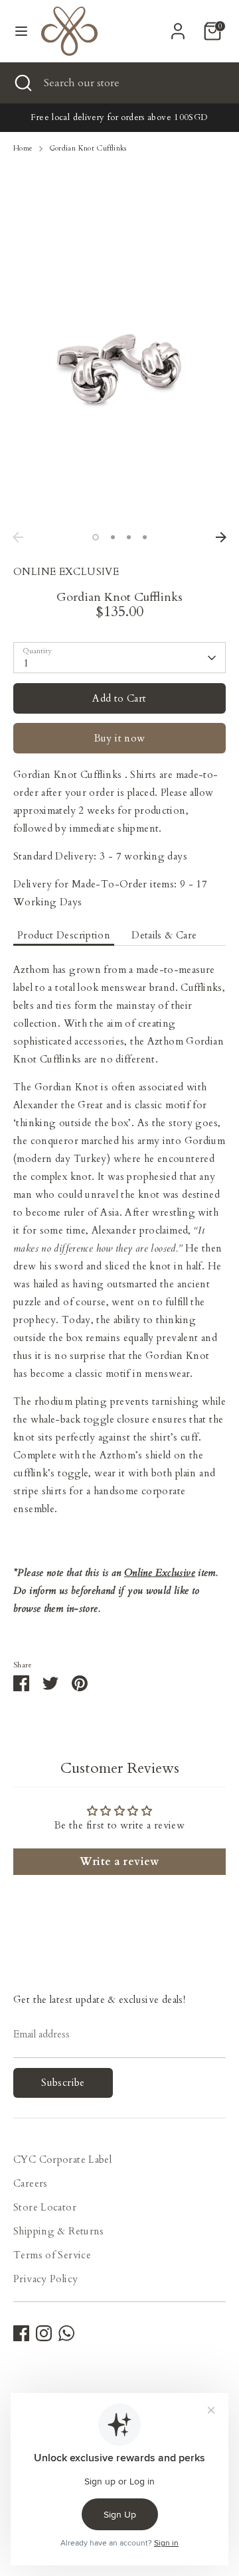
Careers (31, 2183)
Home (23, 148)
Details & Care (164, 935)
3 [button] (129, 537)
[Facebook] (21, 2333)
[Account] (178, 27)
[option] (119, 375)
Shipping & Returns (59, 2231)
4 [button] (145, 537)
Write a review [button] (119, 1862)
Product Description (64, 935)
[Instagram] (44, 2333)
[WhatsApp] (66, 2333)
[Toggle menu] (21, 31)
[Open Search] (22, 83)
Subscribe (63, 2083)
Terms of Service (52, 2255)
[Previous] (18, 537)
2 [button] (113, 537)
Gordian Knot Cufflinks (88, 148)
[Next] (221, 537)
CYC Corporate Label (62, 2159)
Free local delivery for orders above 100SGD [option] (119, 117)
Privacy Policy (45, 2279)
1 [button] (96, 537)
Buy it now (120, 738)
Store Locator (45, 2207)
